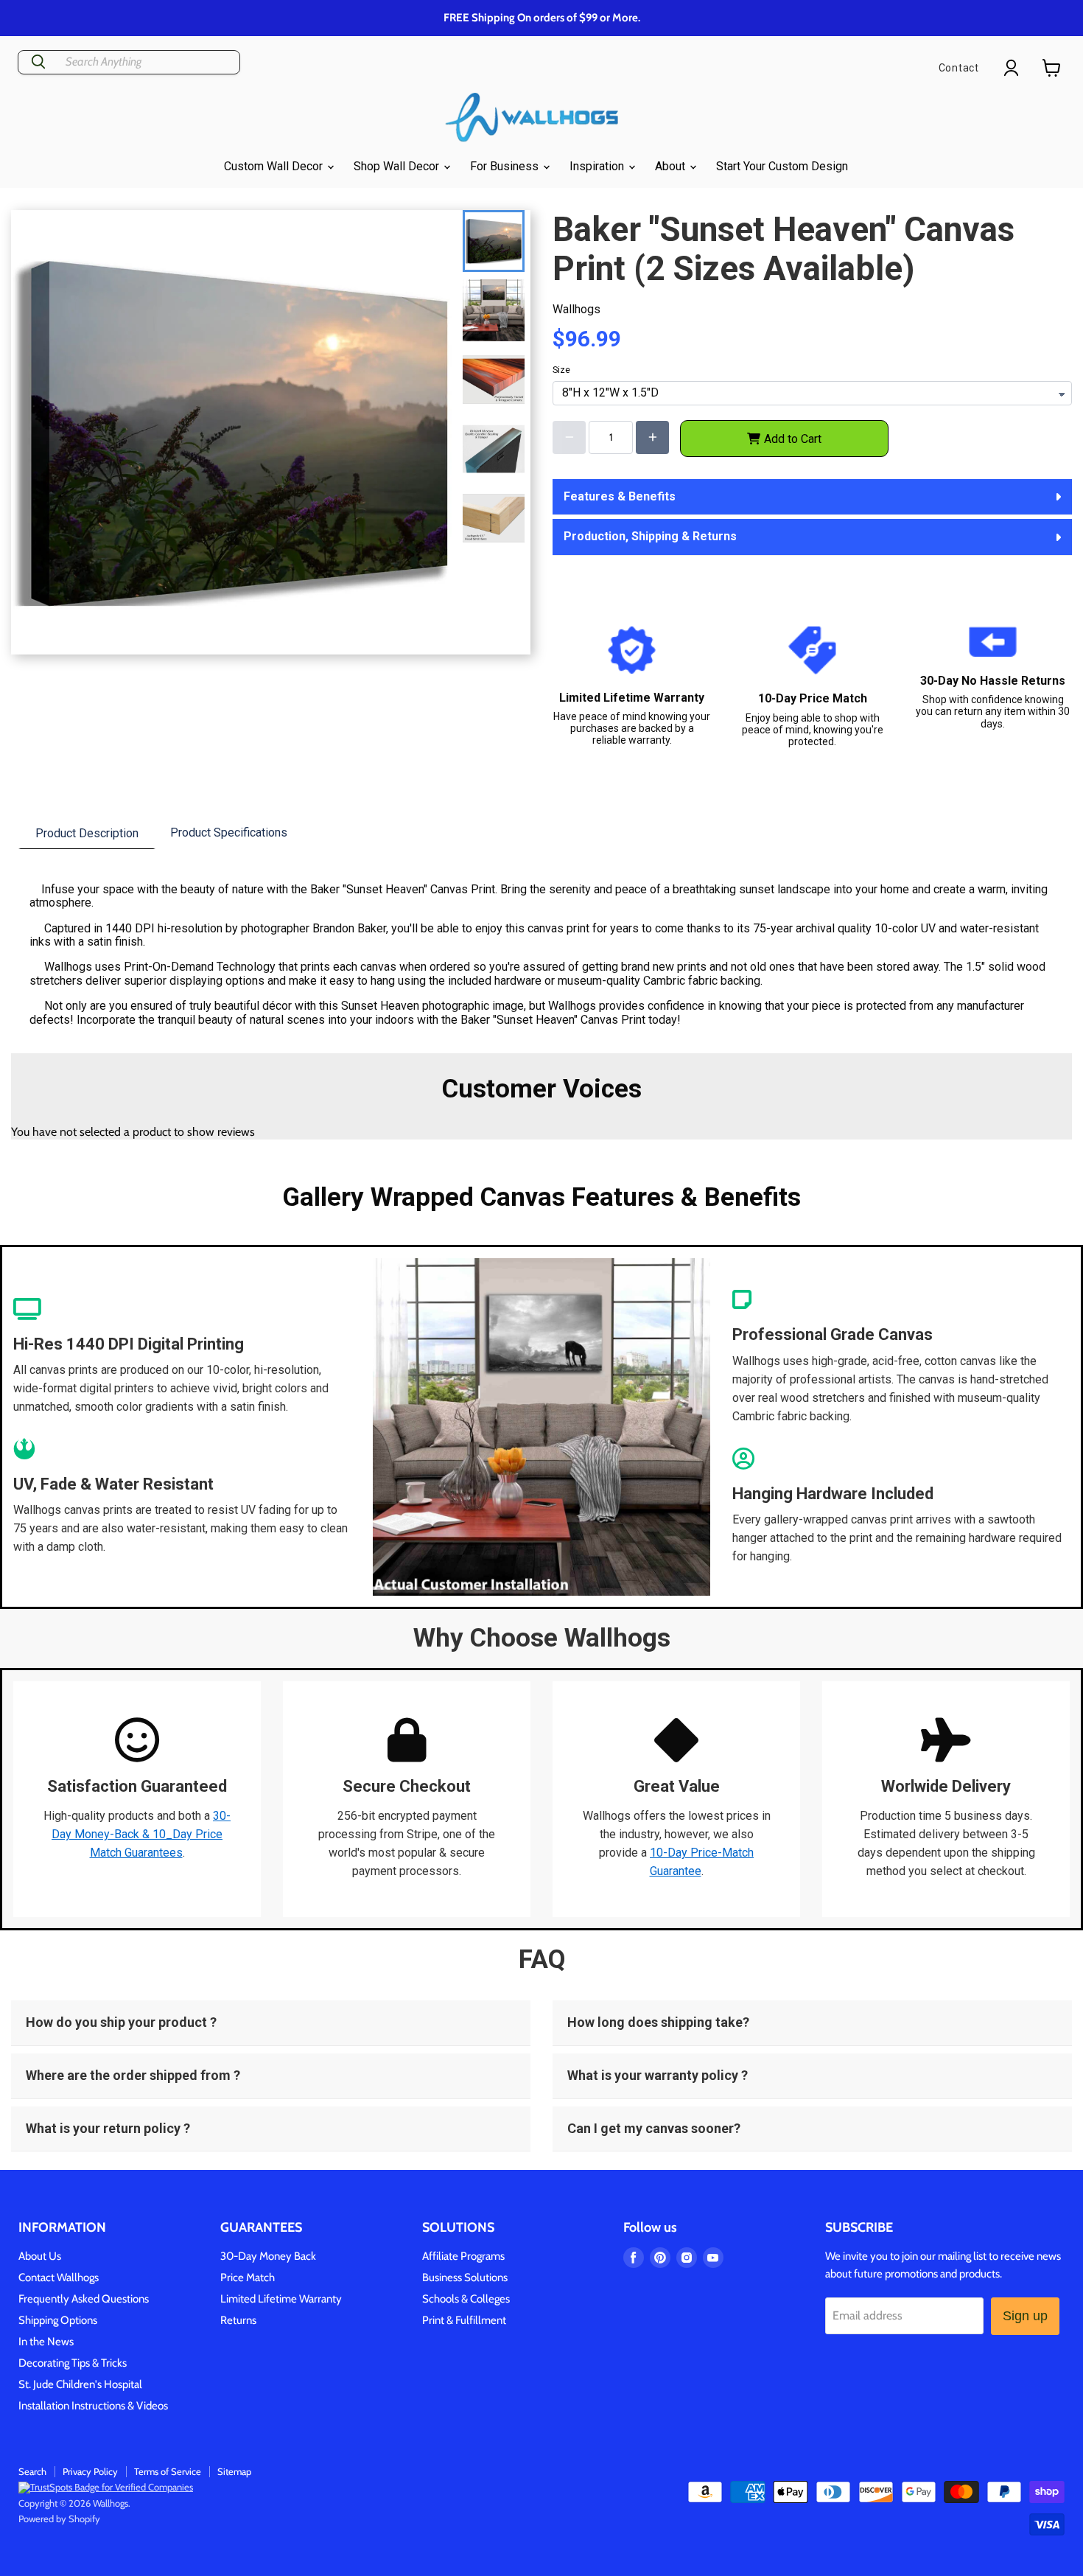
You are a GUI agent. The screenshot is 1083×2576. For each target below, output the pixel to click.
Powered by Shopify (59, 2519)
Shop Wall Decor (398, 166)
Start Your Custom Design (782, 166)
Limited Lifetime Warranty (281, 2299)
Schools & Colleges (466, 2299)
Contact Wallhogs (59, 2277)
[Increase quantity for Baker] (652, 437)
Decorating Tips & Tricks (73, 2363)
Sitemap (234, 2471)
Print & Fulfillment (464, 2320)
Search (32, 2471)
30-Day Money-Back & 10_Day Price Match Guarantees (141, 1834)
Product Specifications (229, 833)
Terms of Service (168, 2471)
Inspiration (598, 166)
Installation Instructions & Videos (93, 2406)
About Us (40, 2256)
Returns (238, 2320)
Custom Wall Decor (275, 166)
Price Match (248, 2277)
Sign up (1025, 2316)
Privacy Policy (90, 2471)
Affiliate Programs (463, 2256)
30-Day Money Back (268, 2256)
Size (561, 370)
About (672, 166)
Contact (959, 68)
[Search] (38, 62)
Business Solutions (465, 2277)
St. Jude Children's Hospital (80, 2384)
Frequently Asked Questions (84, 2299)
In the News (46, 2342)
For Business (506, 166)
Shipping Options (58, 2320)
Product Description (87, 833)
